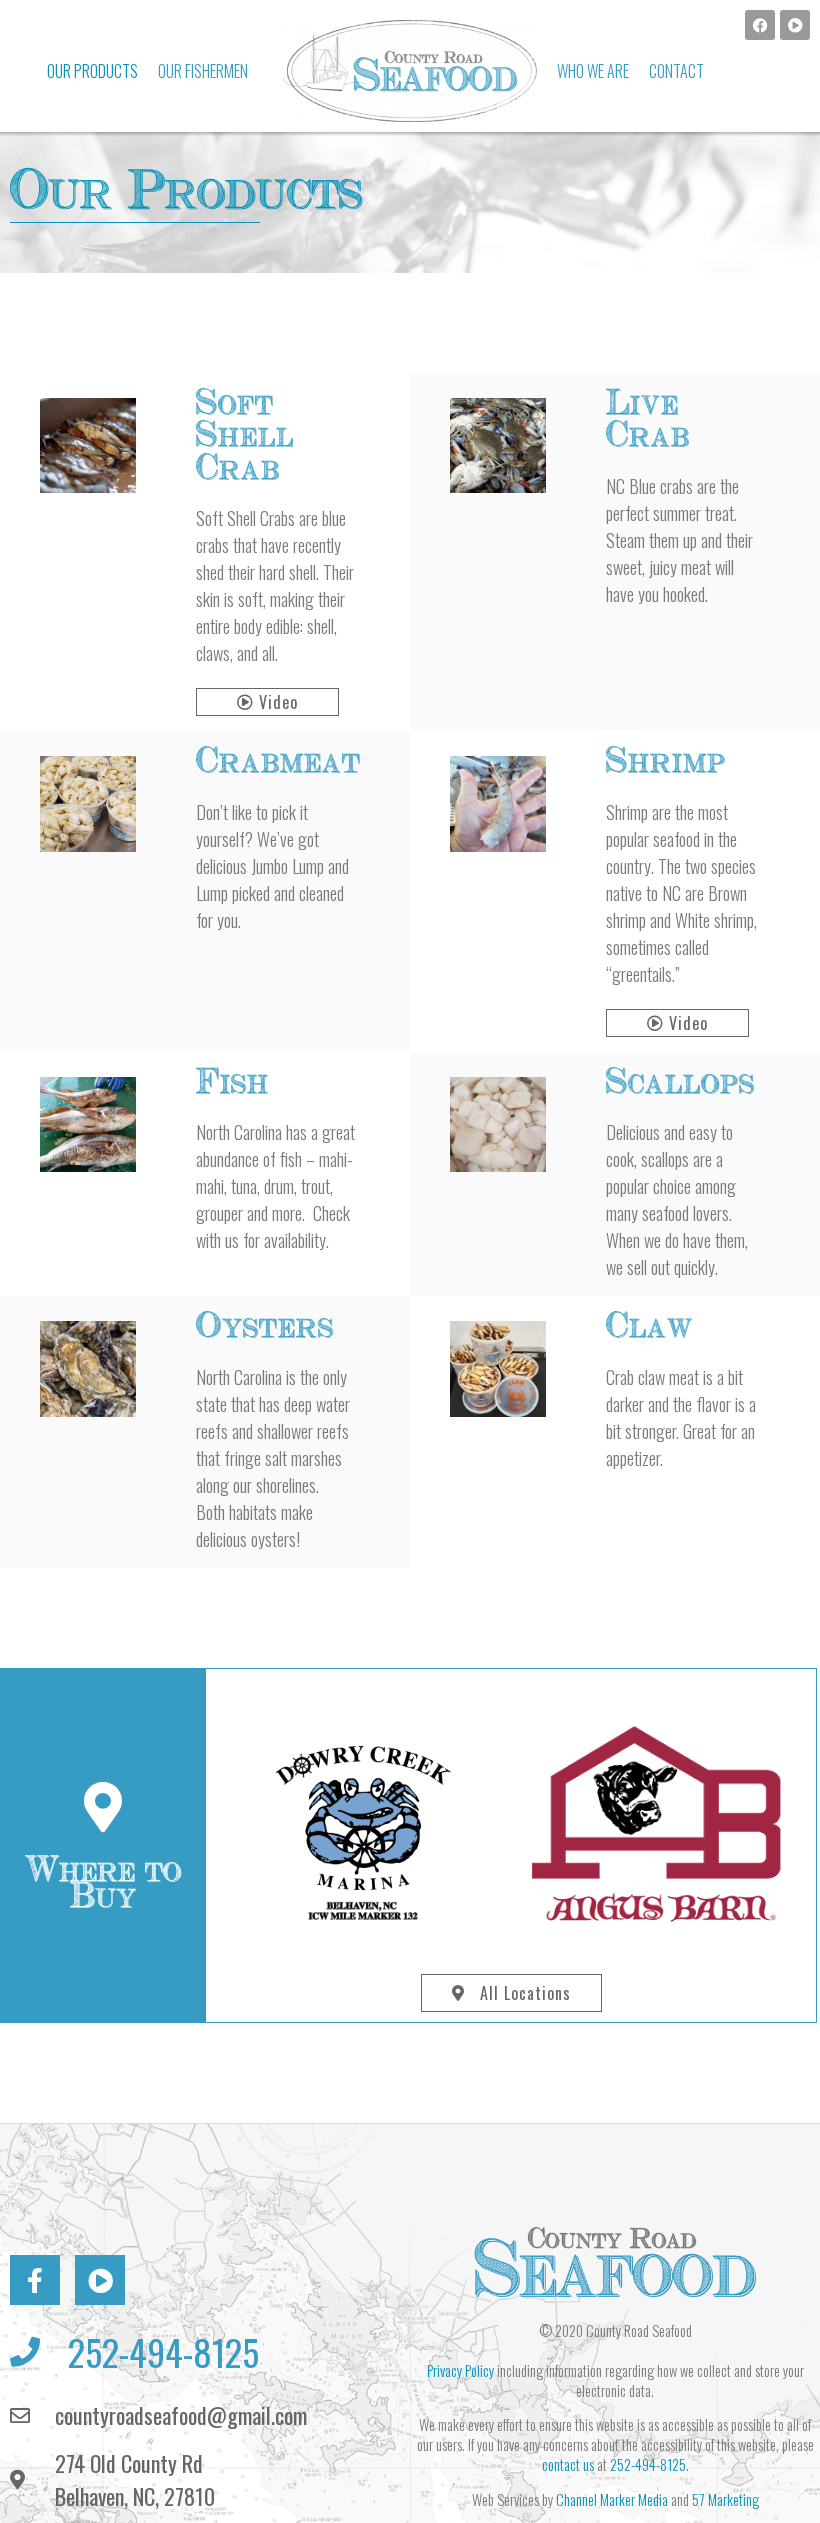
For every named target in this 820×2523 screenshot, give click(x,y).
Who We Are (593, 71)
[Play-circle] (795, 25)
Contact (676, 71)
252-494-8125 (648, 2464)
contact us (568, 2464)
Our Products (92, 71)
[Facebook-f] (35, 2280)
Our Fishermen (203, 71)
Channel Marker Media (612, 2499)
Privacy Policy (460, 2370)
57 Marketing (725, 2499)
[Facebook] (760, 25)
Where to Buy (103, 1883)
